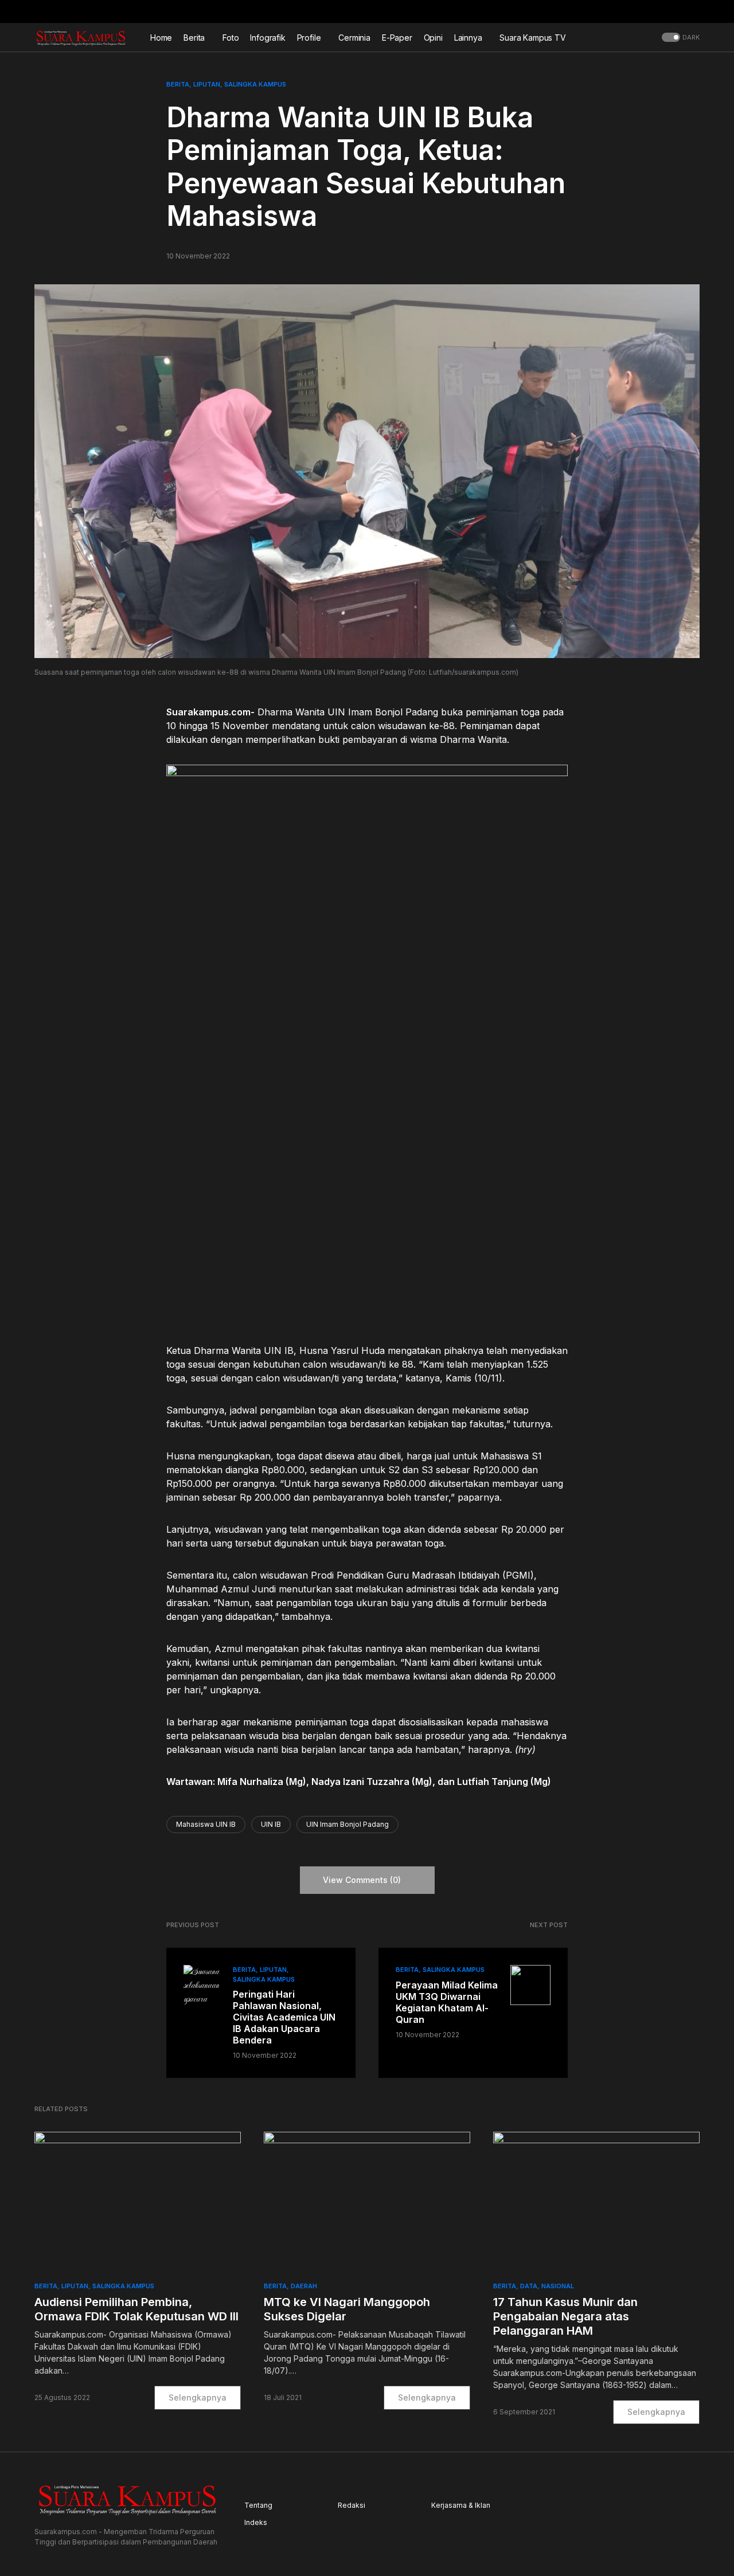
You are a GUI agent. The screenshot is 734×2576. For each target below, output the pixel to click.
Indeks (256, 2522)
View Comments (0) (362, 1880)
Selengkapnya (198, 2397)
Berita (178, 84)
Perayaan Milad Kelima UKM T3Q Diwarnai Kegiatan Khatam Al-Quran (447, 2002)
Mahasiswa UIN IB (206, 1824)
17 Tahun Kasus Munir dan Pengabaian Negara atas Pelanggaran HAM (565, 2316)
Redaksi (352, 2505)
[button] (696, 11)
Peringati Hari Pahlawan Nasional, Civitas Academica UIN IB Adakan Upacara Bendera (284, 2017)
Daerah (304, 2286)
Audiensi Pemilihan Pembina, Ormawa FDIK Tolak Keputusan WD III (136, 2309)
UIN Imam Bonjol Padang (348, 1824)
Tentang (258, 2505)
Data (529, 2286)
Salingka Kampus (255, 84)
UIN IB (271, 1824)
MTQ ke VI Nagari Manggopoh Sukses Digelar (347, 2309)
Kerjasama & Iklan (461, 2505)
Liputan (207, 84)
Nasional (558, 2286)
